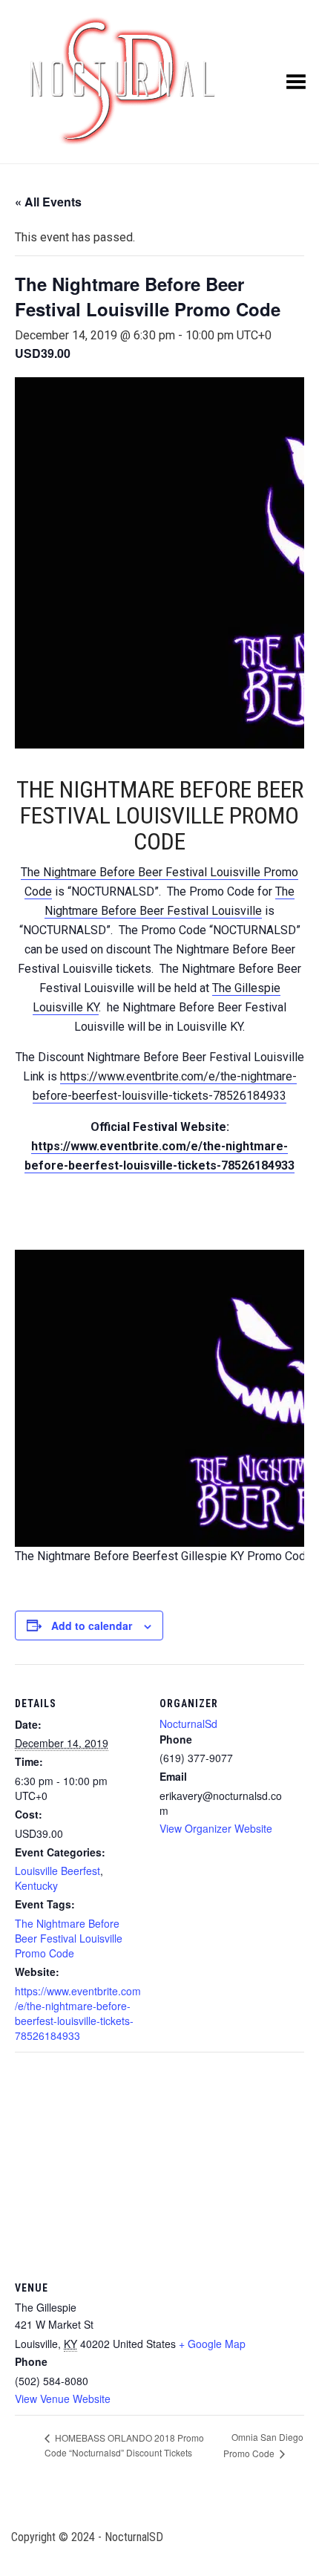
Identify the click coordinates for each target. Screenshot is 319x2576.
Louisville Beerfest (57, 1871)
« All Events (48, 202)
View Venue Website (63, 2399)
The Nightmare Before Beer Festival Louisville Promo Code (69, 1938)
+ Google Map (212, 2344)
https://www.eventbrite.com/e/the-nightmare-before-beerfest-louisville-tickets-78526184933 (78, 2013)
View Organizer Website (216, 1828)
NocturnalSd (188, 1724)
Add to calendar (92, 1626)
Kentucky (36, 1885)
